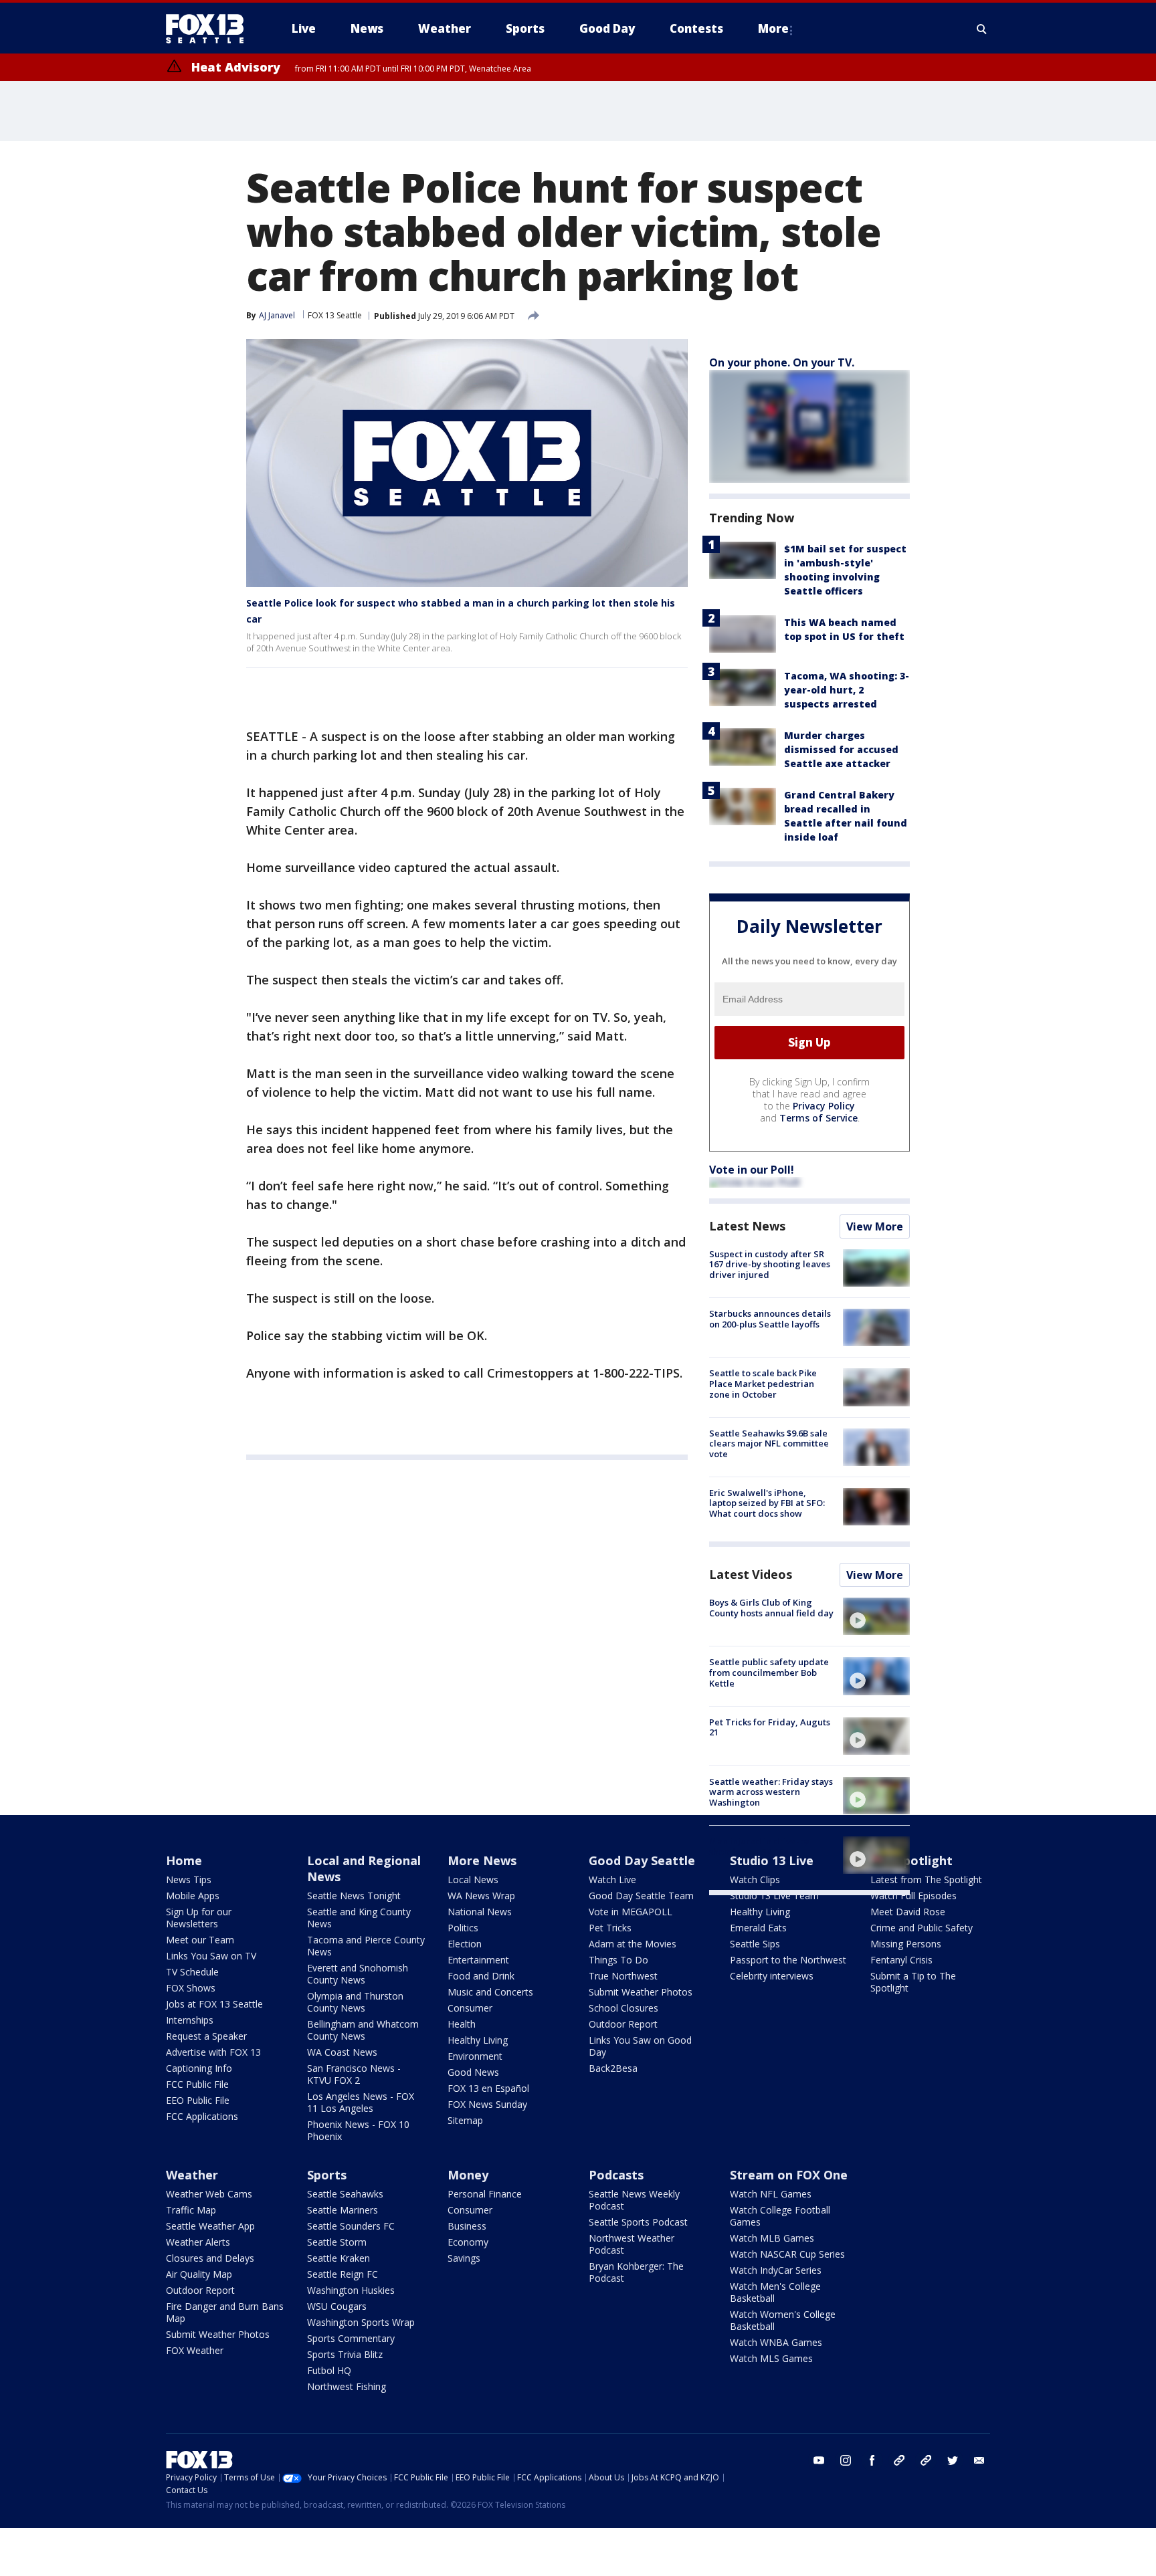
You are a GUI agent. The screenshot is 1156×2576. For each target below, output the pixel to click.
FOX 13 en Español (488, 2088)
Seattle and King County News (359, 1918)
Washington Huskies (351, 2290)
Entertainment (478, 1960)
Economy (468, 2242)
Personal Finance (485, 2194)
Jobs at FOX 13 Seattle (214, 2004)
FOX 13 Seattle (335, 315)
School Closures (623, 2008)
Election (465, 1944)
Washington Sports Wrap (361, 2322)
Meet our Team (200, 1940)
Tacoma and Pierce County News (366, 1946)
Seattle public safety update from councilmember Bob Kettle (769, 1672)
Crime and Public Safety (922, 1928)
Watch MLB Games (772, 2238)
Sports (327, 2175)
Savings (464, 2258)
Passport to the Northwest (788, 1960)
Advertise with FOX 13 (213, 2052)
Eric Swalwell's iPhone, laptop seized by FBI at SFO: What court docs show (767, 1503)
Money (468, 2175)
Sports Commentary (351, 2338)
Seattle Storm (337, 2242)
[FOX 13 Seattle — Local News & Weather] (210, 29)
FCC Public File (197, 2084)
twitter (953, 2460)
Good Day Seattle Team (641, 1896)
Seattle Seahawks (345, 2194)
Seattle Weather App (210, 2226)
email (979, 2460)
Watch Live (612, 1880)
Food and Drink (481, 1976)
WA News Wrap (481, 1896)
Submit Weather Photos (641, 1992)
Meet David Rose (908, 1912)
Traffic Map (191, 2210)
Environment (475, 2056)
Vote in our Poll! (752, 1170)
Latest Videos (751, 1574)
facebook (872, 2460)
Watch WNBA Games (776, 2342)
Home (184, 1860)
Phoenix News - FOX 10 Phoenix (358, 2130)
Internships (190, 2020)
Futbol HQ (329, 2370)
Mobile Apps (193, 1896)
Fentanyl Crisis (901, 1960)
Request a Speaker (206, 2036)
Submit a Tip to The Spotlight (913, 1982)
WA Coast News (342, 2052)
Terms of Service (818, 1118)
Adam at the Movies (633, 1944)
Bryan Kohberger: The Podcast (636, 2272)
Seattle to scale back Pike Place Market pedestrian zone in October (763, 1383)
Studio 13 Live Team (774, 1896)
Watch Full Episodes (913, 1896)
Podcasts (616, 2175)
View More (875, 1226)
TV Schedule (192, 1972)
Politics (463, 1928)
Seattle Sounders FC (351, 2226)
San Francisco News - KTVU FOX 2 (354, 2074)
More (773, 28)
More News (482, 1860)
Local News (473, 1880)
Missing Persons (906, 1944)
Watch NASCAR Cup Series (787, 2254)
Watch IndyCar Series (776, 2270)
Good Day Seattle (642, 1860)
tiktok (899, 2460)
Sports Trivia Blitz (345, 2354)
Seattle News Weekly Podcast (634, 2200)
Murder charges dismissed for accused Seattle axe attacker (841, 749)
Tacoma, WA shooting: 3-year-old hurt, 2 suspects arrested (847, 690)
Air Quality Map (199, 2274)
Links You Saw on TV (211, 1956)
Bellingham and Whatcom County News (363, 2030)
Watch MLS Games (771, 2358)
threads (926, 2460)
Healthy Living (478, 2040)
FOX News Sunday (487, 2104)
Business (467, 2226)
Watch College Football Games (780, 2216)
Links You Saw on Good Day (640, 2046)
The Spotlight (911, 1860)
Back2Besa (613, 2068)
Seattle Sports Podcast (638, 2222)
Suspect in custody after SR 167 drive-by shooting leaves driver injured (770, 1264)
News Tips (189, 1880)
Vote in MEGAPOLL (631, 1912)
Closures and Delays (210, 2258)
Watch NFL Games (771, 2194)
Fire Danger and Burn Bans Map (225, 2312)
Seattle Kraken (339, 2258)
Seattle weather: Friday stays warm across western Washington (771, 1792)
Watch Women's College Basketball (783, 2320)
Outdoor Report (623, 2024)
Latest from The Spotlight (926, 1880)
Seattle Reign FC (343, 2274)
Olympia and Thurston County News (355, 2002)
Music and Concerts (490, 1992)
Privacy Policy (824, 1106)
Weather (192, 2175)
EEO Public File (198, 2100)
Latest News (747, 1226)
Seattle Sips (755, 1944)
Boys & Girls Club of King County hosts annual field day (771, 1608)
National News (480, 1912)
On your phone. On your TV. (782, 362)
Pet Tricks (610, 1928)
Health (462, 2024)
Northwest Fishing (347, 2386)
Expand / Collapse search (982, 29)
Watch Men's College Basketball (775, 2292)
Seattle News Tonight (354, 1896)
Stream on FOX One (789, 2175)
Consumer (470, 2008)
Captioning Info (199, 2068)
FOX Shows (191, 1988)
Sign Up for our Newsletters (199, 1918)
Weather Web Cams (209, 2194)
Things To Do (618, 1960)
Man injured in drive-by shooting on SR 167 (759, 1846)
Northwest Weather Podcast (632, 2244)
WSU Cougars (337, 2306)
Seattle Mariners (343, 2210)
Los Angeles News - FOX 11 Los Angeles (361, 2102)
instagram (846, 2460)
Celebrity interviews (772, 1976)
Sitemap (465, 2120)
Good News (473, 2072)
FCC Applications (202, 2116)
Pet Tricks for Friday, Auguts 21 (770, 1727)
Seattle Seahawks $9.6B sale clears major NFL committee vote (769, 1443)
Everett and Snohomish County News (358, 1974)
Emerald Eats (758, 1928)
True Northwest (623, 1976)
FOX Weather (195, 2350)
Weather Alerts (198, 2242)
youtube (819, 2460)
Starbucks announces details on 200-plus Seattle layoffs (770, 1319)
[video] (876, 1616)
